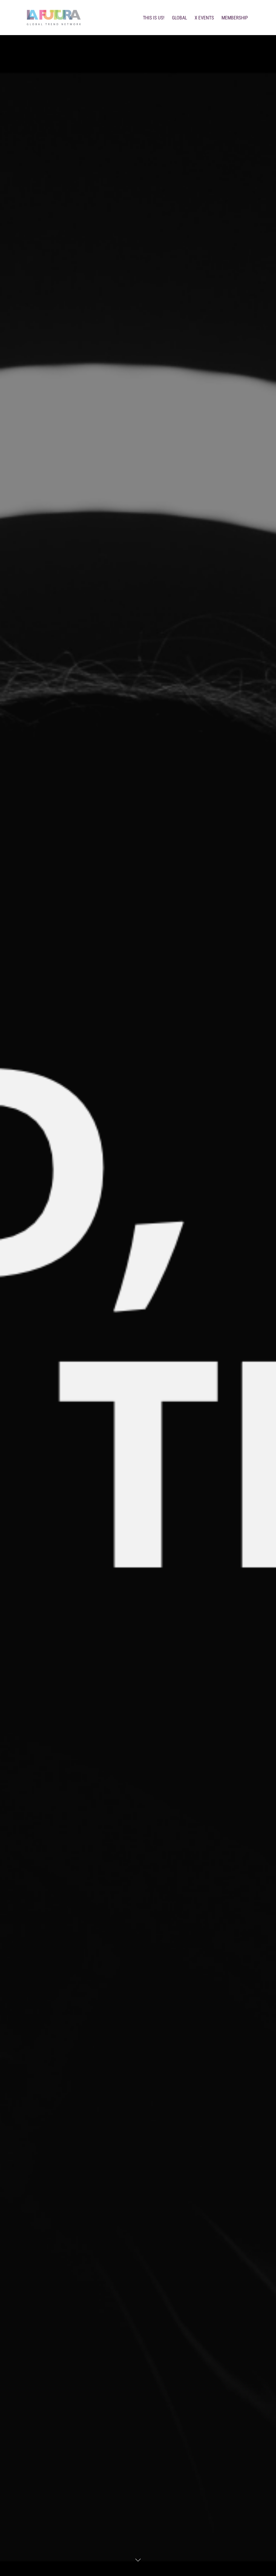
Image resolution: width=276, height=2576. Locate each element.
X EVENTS (204, 18)
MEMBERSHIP (235, 18)
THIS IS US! (154, 18)
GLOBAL (180, 18)
